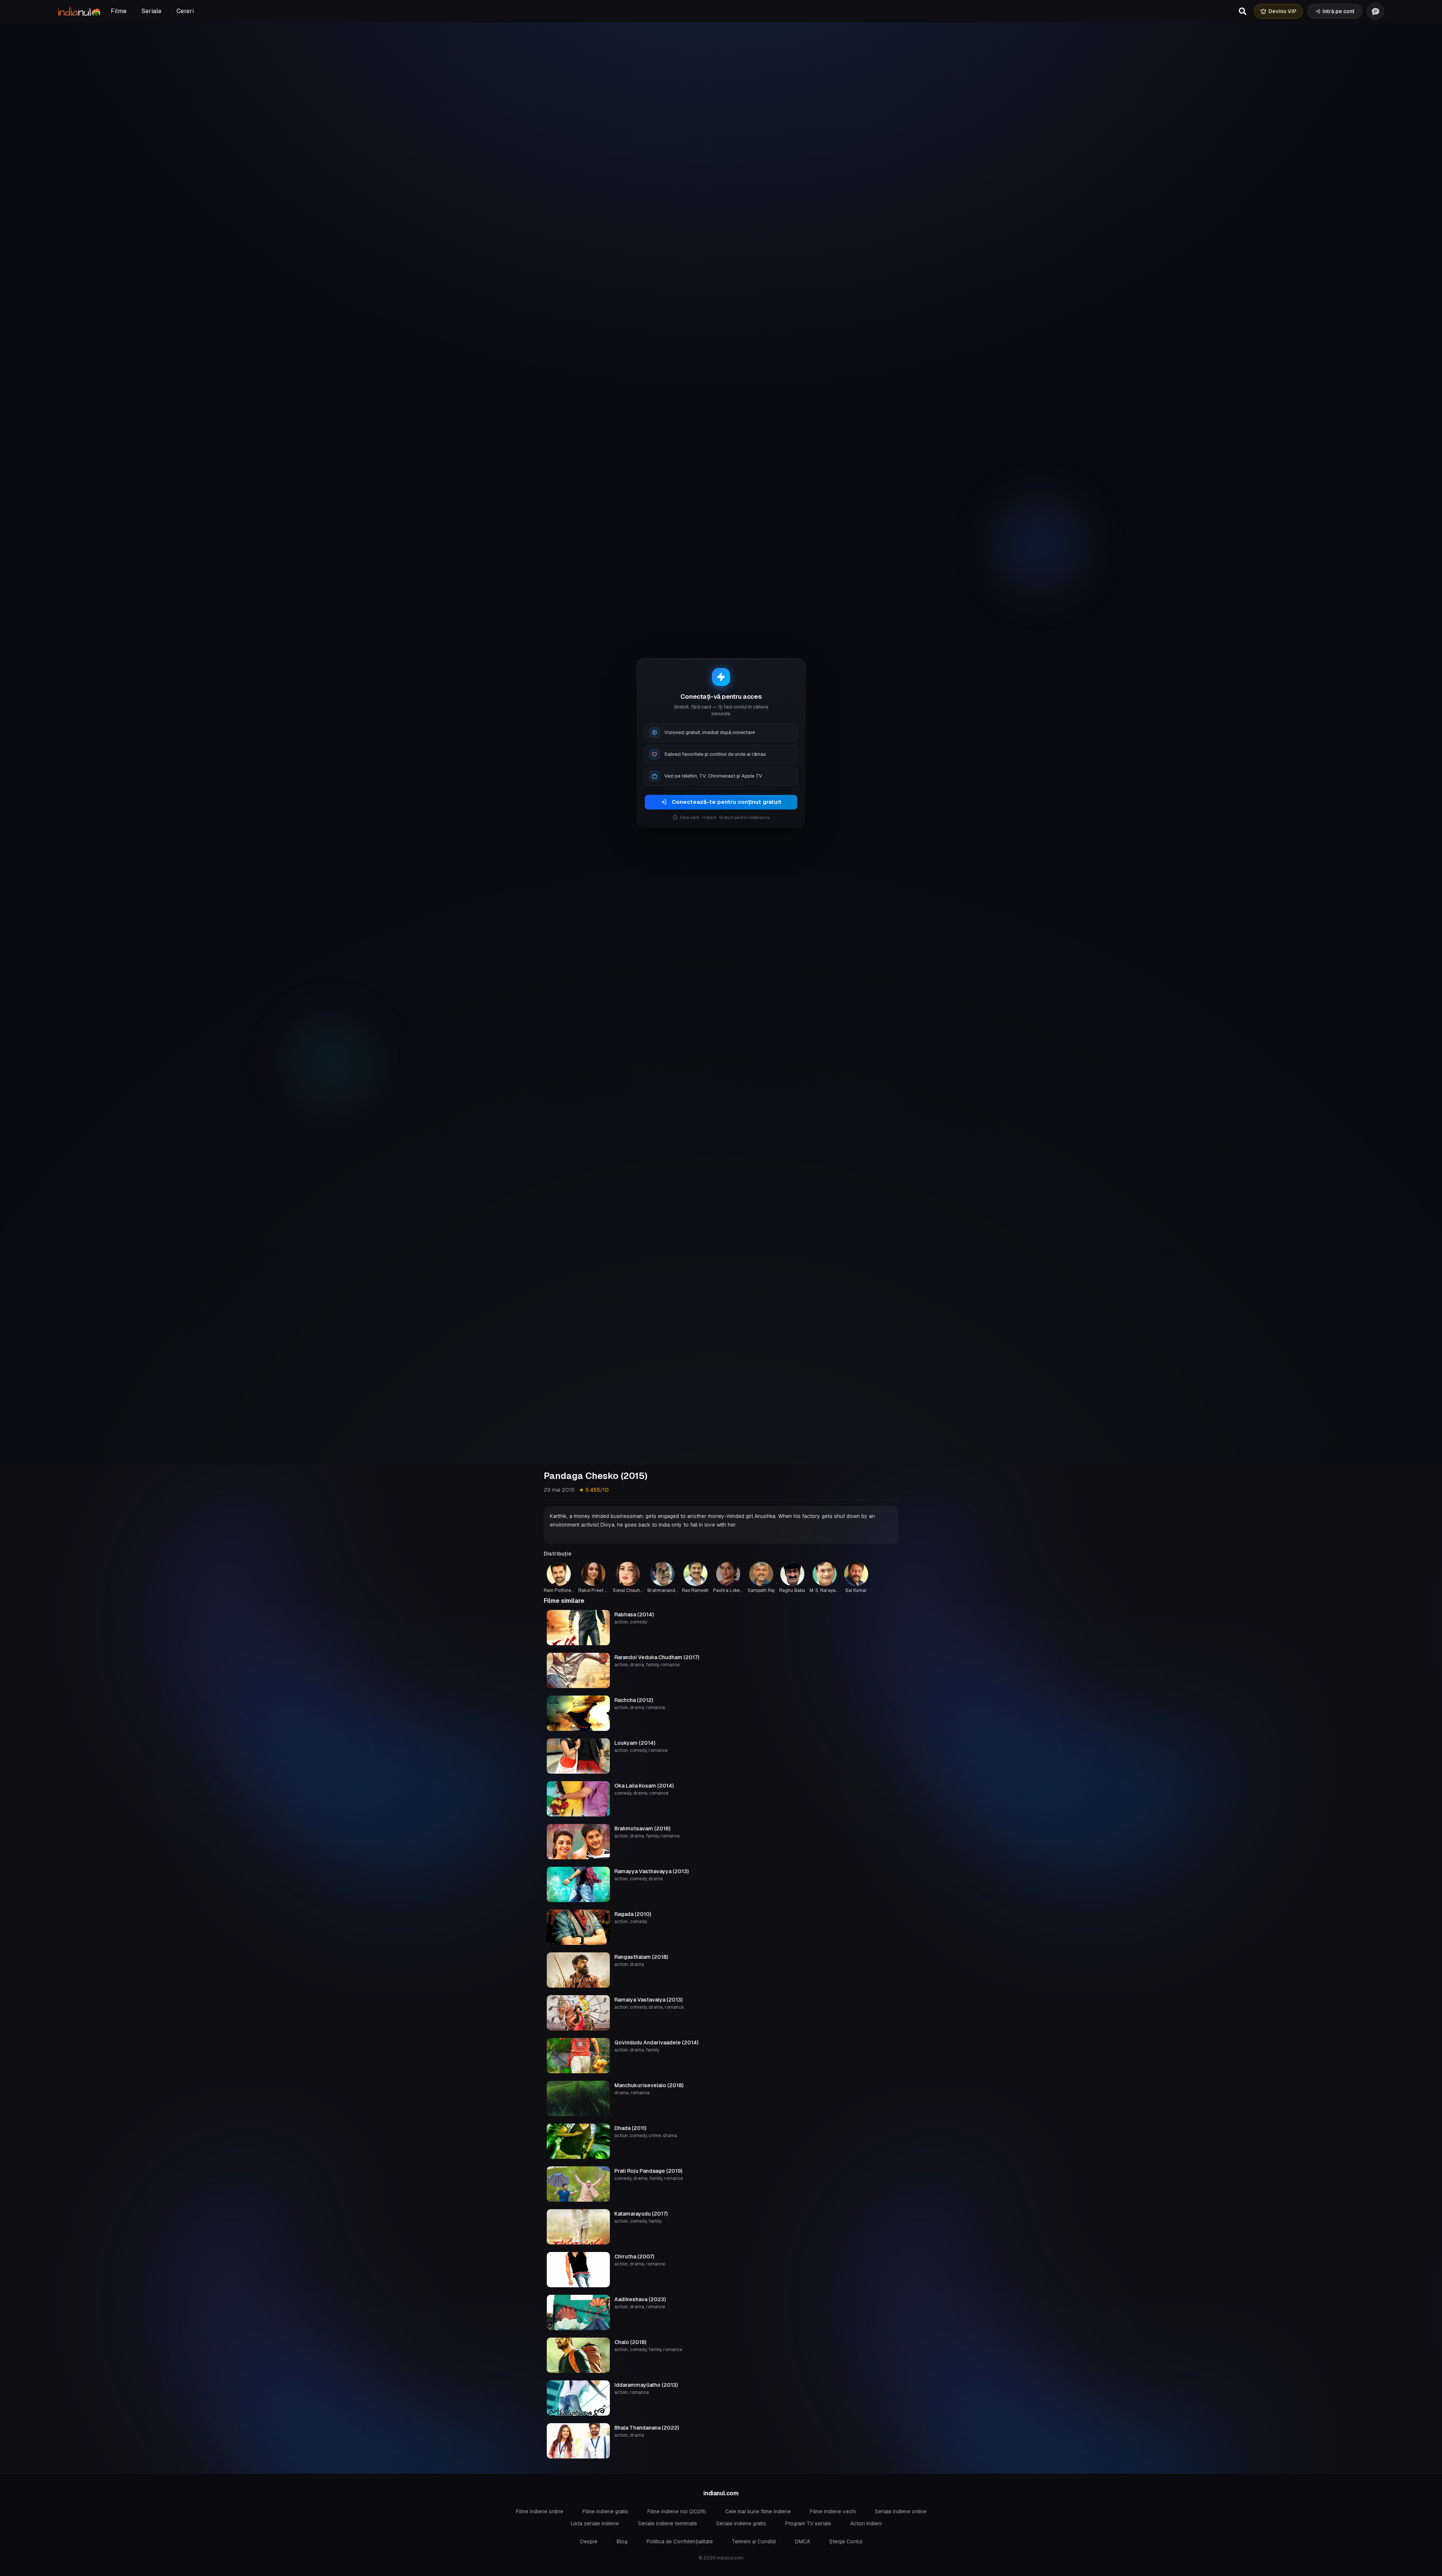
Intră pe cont (1339, 11)
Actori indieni (866, 2523)
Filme (119, 11)
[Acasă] (79, 11)
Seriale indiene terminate (667, 2523)
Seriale (152, 11)
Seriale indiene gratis (741, 2523)
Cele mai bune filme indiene (758, 2511)
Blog (622, 2541)
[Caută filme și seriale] (1243, 11)
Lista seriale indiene (595, 2523)
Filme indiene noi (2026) (677, 2511)
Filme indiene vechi (833, 2511)
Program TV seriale (808, 2523)
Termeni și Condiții (754, 2541)
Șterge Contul (846, 2541)
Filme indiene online (540, 2511)
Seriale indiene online (901, 2511)
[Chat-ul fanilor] (1376, 11)
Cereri (185, 11)
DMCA (802, 2541)
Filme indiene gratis (605, 2511)
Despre (589, 2541)
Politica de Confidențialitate (680, 2541)
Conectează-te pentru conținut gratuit (727, 802)
